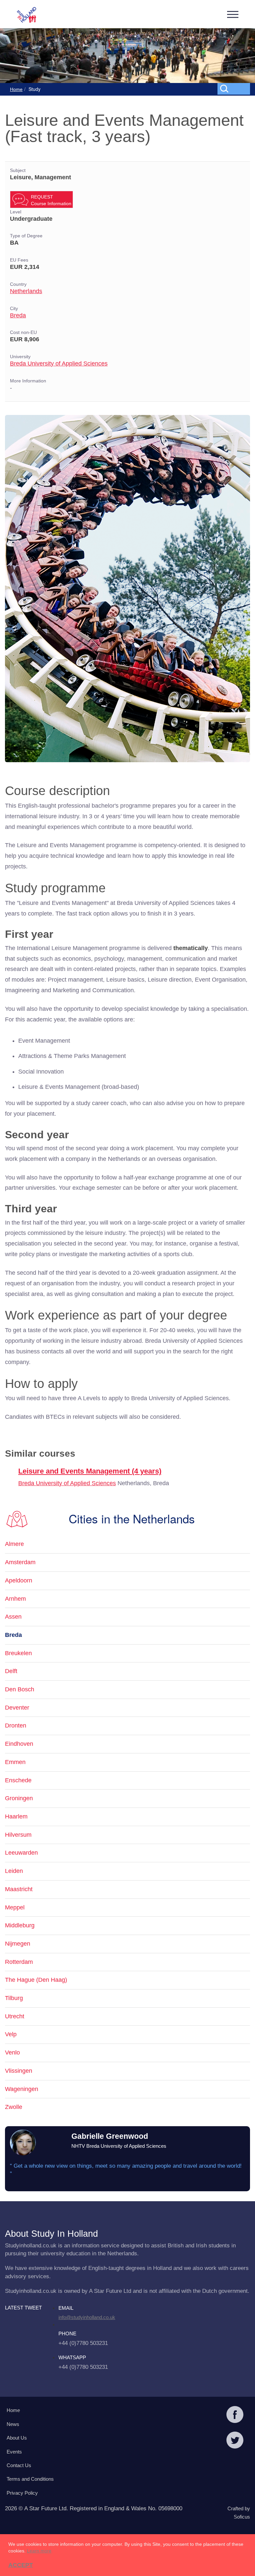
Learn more (39, 2551)
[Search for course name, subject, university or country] (235, 88)
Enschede (18, 1780)
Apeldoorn (19, 1580)
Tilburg (14, 1998)
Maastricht (19, 1889)
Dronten (16, 1726)
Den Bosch (20, 1689)
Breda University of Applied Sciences (59, 363)
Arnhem (15, 1599)
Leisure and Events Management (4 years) (90, 1471)
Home (16, 89)
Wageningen (22, 2089)
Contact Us (19, 2465)
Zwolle (14, 2107)
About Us (17, 2438)
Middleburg (20, 1925)
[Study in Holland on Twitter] (235, 2441)
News (13, 2424)
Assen (13, 1617)
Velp (11, 2034)
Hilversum (18, 1835)
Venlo (12, 2053)
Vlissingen (19, 2071)
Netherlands (26, 291)
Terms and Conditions (30, 2479)
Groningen (19, 1798)
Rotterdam (19, 1962)
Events (14, 2452)
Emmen (15, 1762)
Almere (14, 1544)
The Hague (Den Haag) (36, 1980)
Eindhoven (19, 1744)
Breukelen (18, 1653)
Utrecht (15, 2016)
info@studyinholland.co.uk (87, 2317)
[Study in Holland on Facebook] (235, 2415)
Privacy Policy (22, 2493)
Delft (11, 1671)
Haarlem (16, 1816)
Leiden (14, 1871)
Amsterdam (20, 1562)
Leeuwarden (21, 1853)
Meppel (15, 1907)
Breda (18, 315)
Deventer (17, 1708)
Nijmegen (18, 1944)
